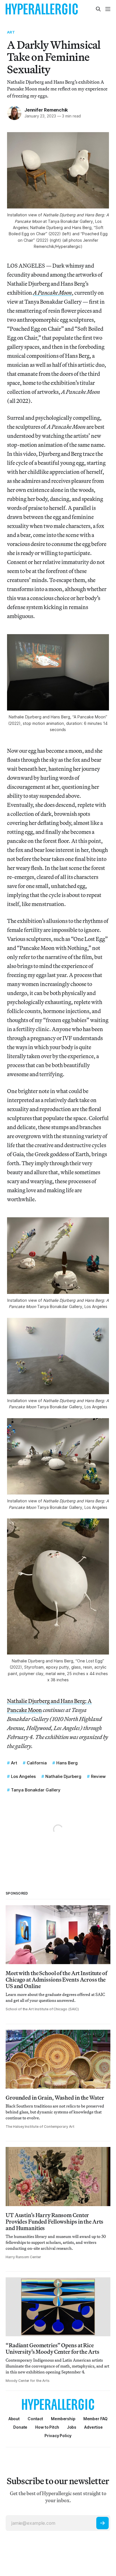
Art (11, 32)
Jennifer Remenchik (46, 110)
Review (98, 1776)
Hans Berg (67, 1763)
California (37, 1763)
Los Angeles (23, 1776)
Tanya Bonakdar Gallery (36, 1790)
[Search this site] (98, 9)
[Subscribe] (102, 2523)
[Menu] (108, 9)
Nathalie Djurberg (63, 1776)
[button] (63, 2419)
